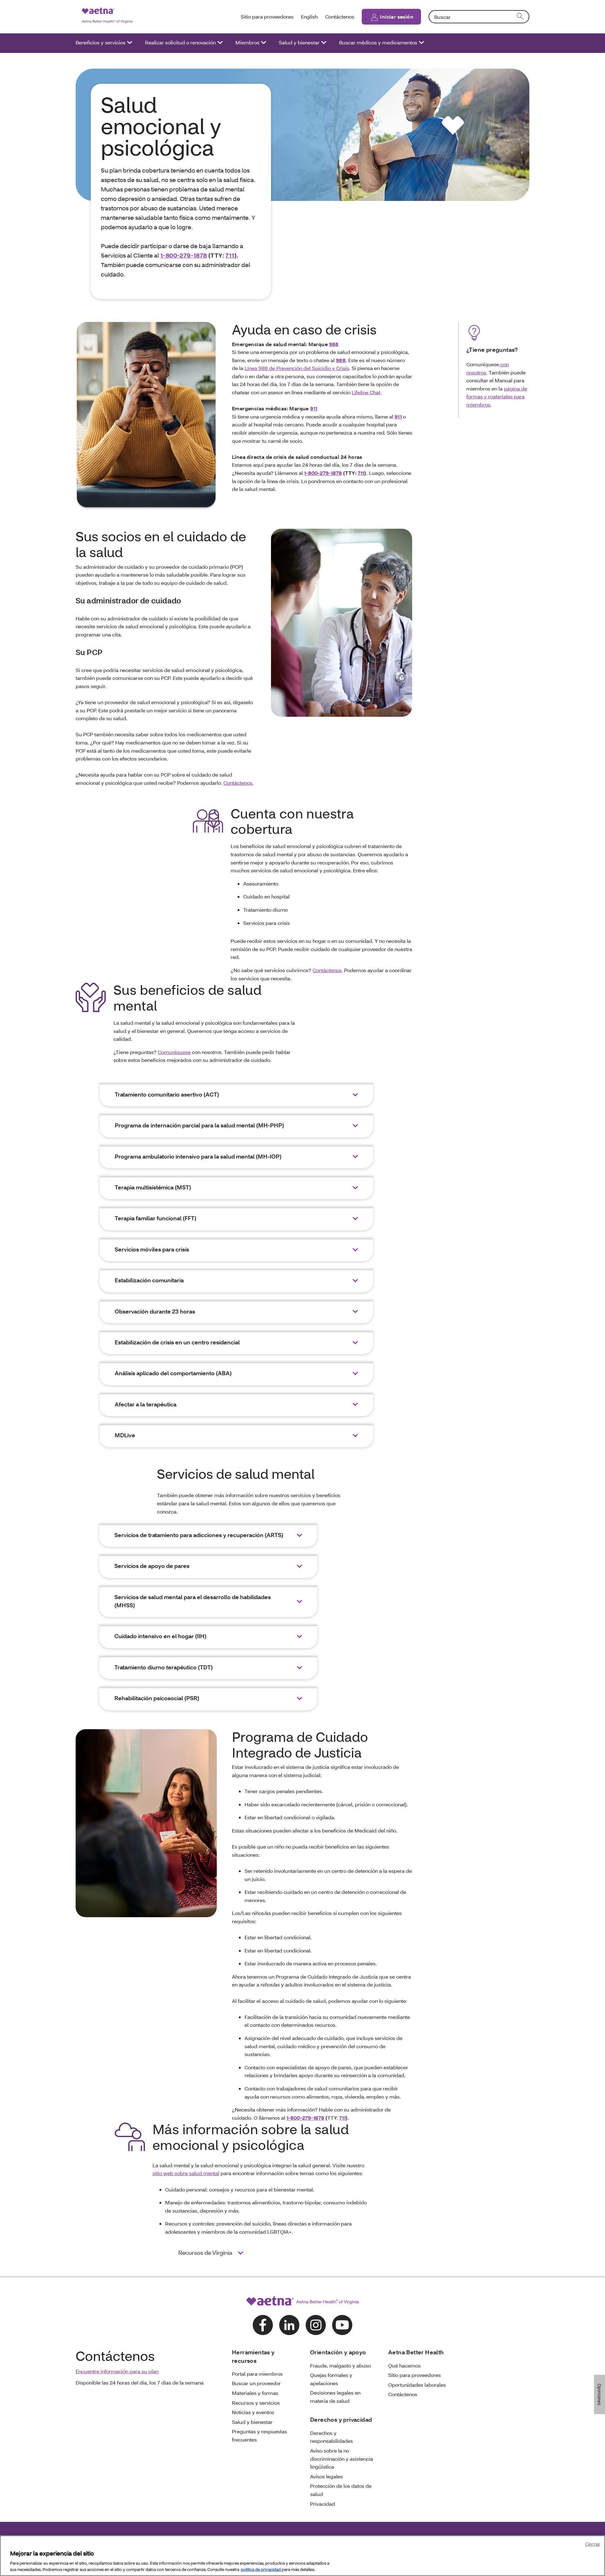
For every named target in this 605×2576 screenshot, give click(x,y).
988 (334, 344)
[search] (521, 17)
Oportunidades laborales (417, 2385)
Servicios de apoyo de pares (152, 1566)
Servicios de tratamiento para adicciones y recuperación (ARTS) (199, 1535)
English (309, 17)
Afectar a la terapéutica (146, 1404)
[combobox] (479, 17)
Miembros (247, 42)
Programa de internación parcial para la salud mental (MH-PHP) (199, 1125)
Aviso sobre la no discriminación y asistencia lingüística (342, 2459)
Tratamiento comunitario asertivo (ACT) (167, 1094)
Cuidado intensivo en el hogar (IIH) (161, 1636)
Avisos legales (326, 2476)
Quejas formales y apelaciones (331, 2379)
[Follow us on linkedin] (289, 2325)
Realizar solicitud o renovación (180, 42)
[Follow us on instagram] (316, 2325)
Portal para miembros (257, 2374)
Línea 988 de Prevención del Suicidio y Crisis (297, 368)
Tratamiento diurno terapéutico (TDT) (164, 1667)
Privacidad (323, 2504)
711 (230, 255)
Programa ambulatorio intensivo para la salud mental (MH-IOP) (198, 1157)
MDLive (125, 1435)
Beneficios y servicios (101, 42)
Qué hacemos (404, 2365)
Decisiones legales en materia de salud (335, 2397)
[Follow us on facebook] (263, 2325)
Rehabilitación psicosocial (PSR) (157, 1698)
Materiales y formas (255, 2393)
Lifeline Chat (366, 392)
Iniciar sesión (397, 17)
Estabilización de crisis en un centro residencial (177, 1342)
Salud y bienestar (299, 42)
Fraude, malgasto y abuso (340, 2365)
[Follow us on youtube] (342, 2325)
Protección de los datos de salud (341, 2490)
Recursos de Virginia (206, 2253)
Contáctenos (340, 17)
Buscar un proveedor (256, 2383)
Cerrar (593, 2544)
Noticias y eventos (253, 2412)
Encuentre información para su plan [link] (117, 2371)
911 (314, 408)
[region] (302, 2556)
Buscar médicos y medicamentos (378, 42)
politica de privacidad (261, 2569)
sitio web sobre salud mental (186, 2173)
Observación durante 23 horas (155, 1311)
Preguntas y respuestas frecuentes (259, 2435)
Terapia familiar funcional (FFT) (156, 1218)
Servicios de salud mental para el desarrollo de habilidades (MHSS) (193, 1601)
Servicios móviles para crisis (152, 1249)
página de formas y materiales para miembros (497, 396)
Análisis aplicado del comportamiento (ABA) (174, 1373)
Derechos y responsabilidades (331, 2437)
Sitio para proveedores (267, 17)
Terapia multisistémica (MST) (153, 1187)
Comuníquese (174, 1052)
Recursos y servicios (256, 2403)
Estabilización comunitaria (149, 1280)
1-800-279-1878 (184, 255)
